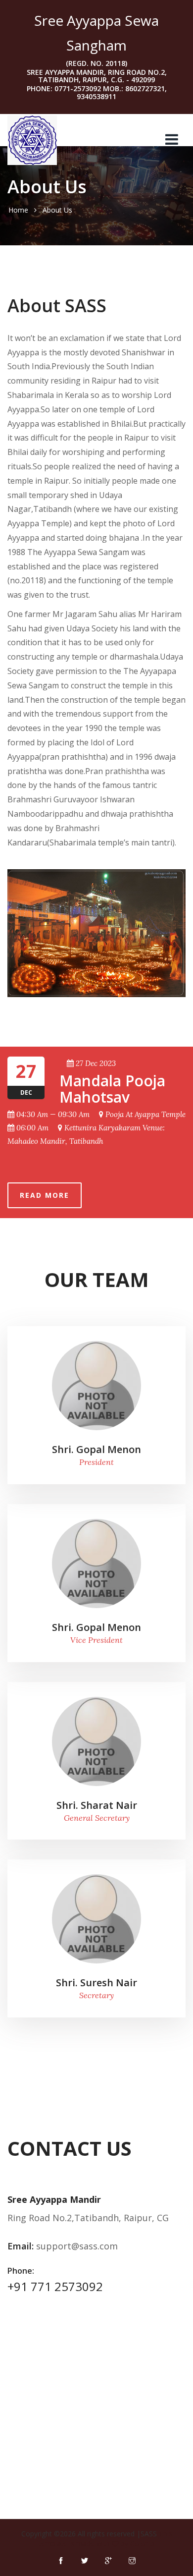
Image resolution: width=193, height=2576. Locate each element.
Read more (45, 1195)
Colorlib (142, 2544)
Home (18, 210)
